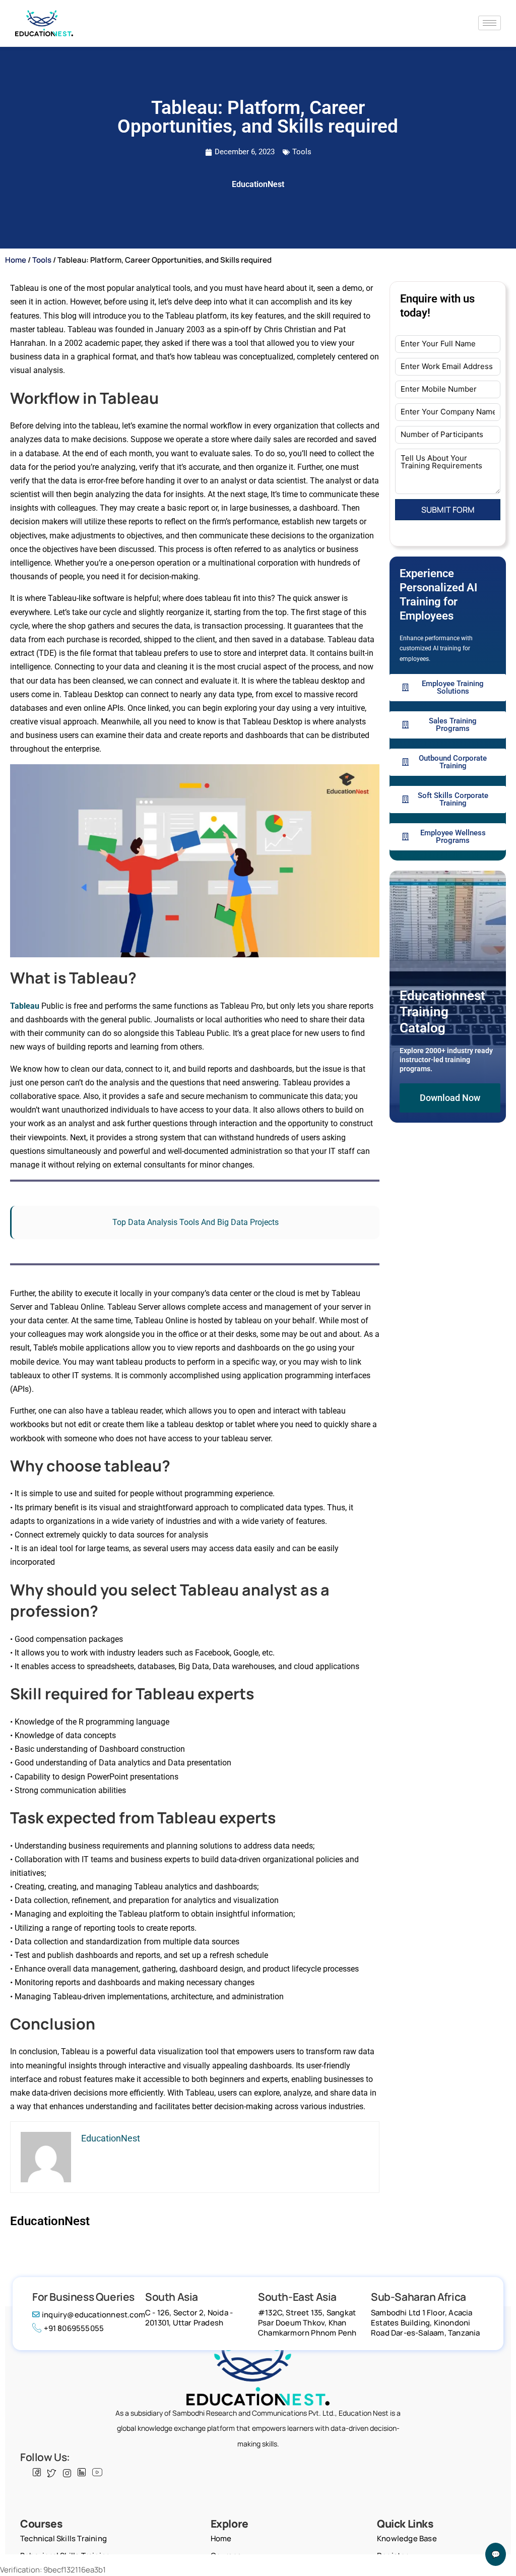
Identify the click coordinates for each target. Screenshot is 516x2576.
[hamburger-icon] (490, 23)
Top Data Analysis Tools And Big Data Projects (196, 1222)
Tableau (25, 1006)
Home (16, 260)
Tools (302, 152)
